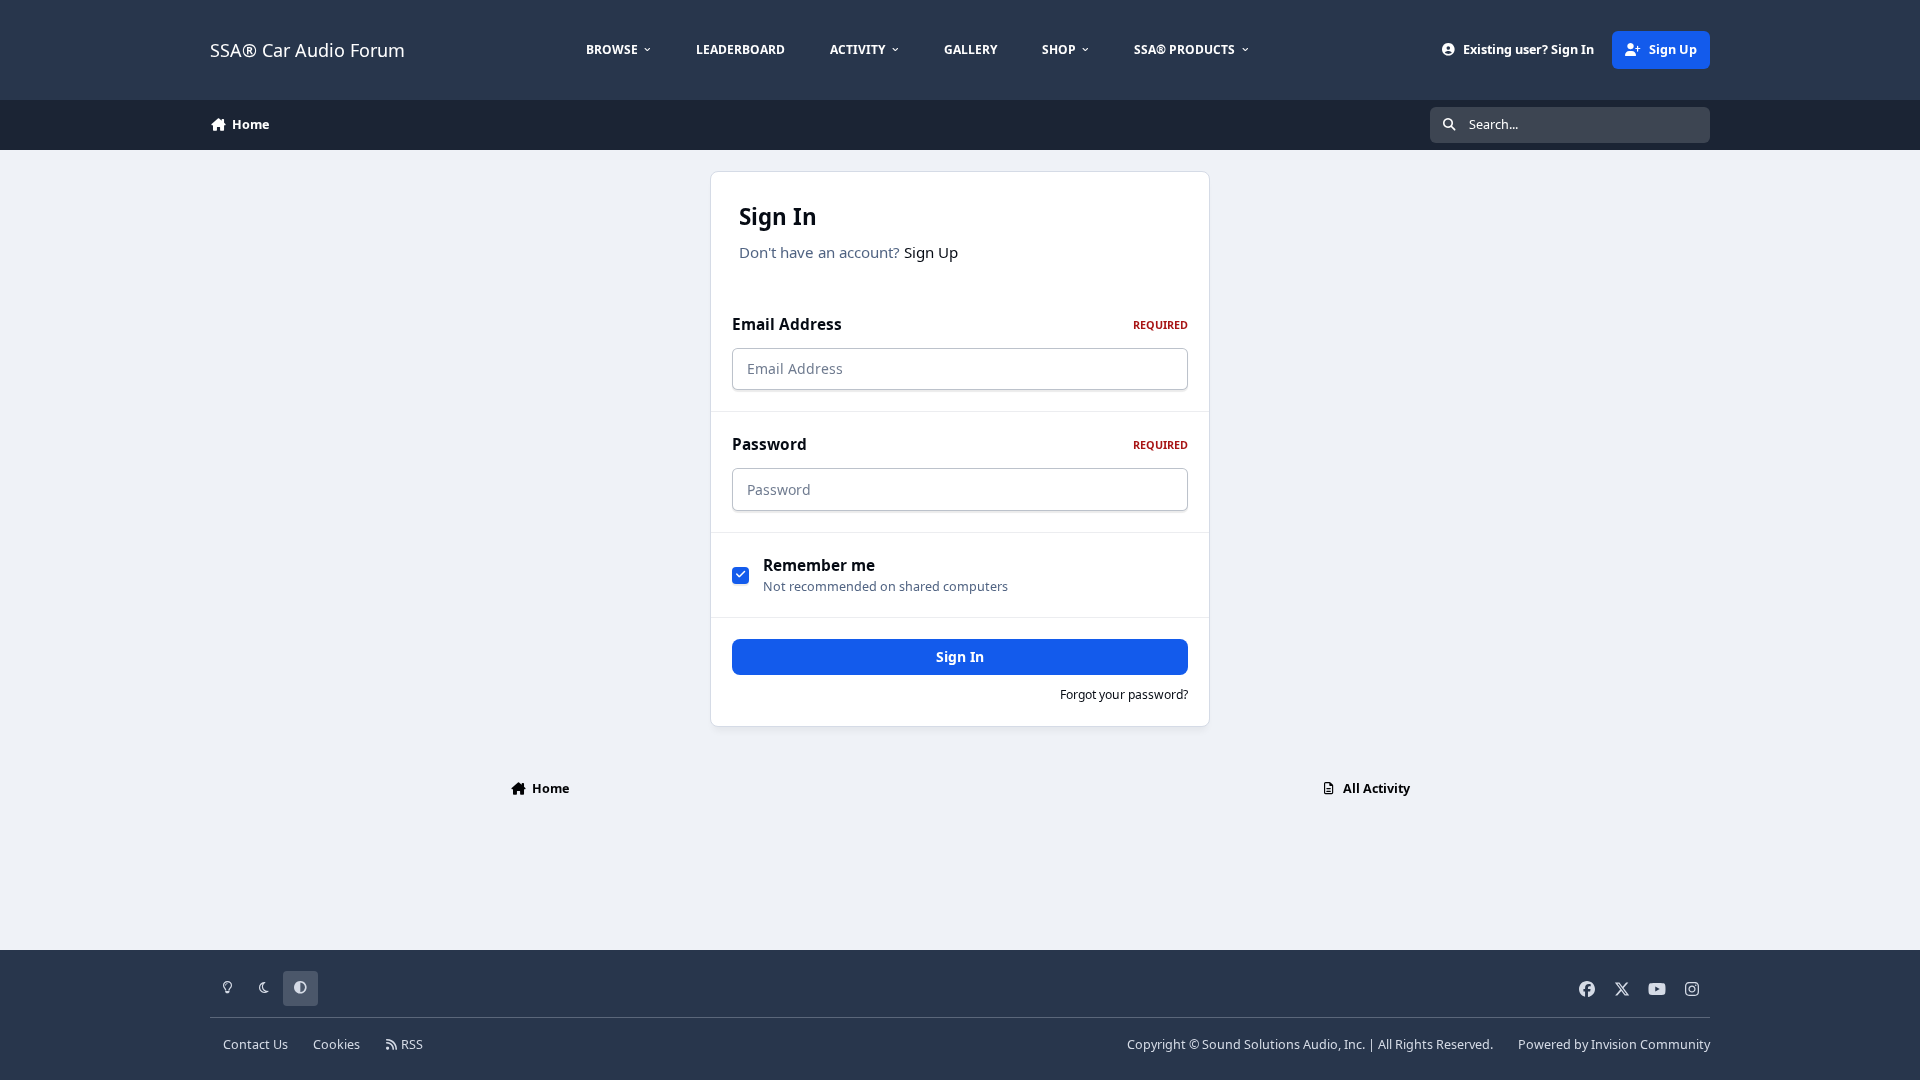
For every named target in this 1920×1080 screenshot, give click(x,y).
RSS (410, 1044)
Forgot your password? (1124, 694)
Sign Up (931, 252)
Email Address (960, 324)
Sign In (960, 656)
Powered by (1614, 1044)
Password (960, 444)
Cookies (336, 1044)
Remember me (819, 565)
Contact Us (255, 1044)
